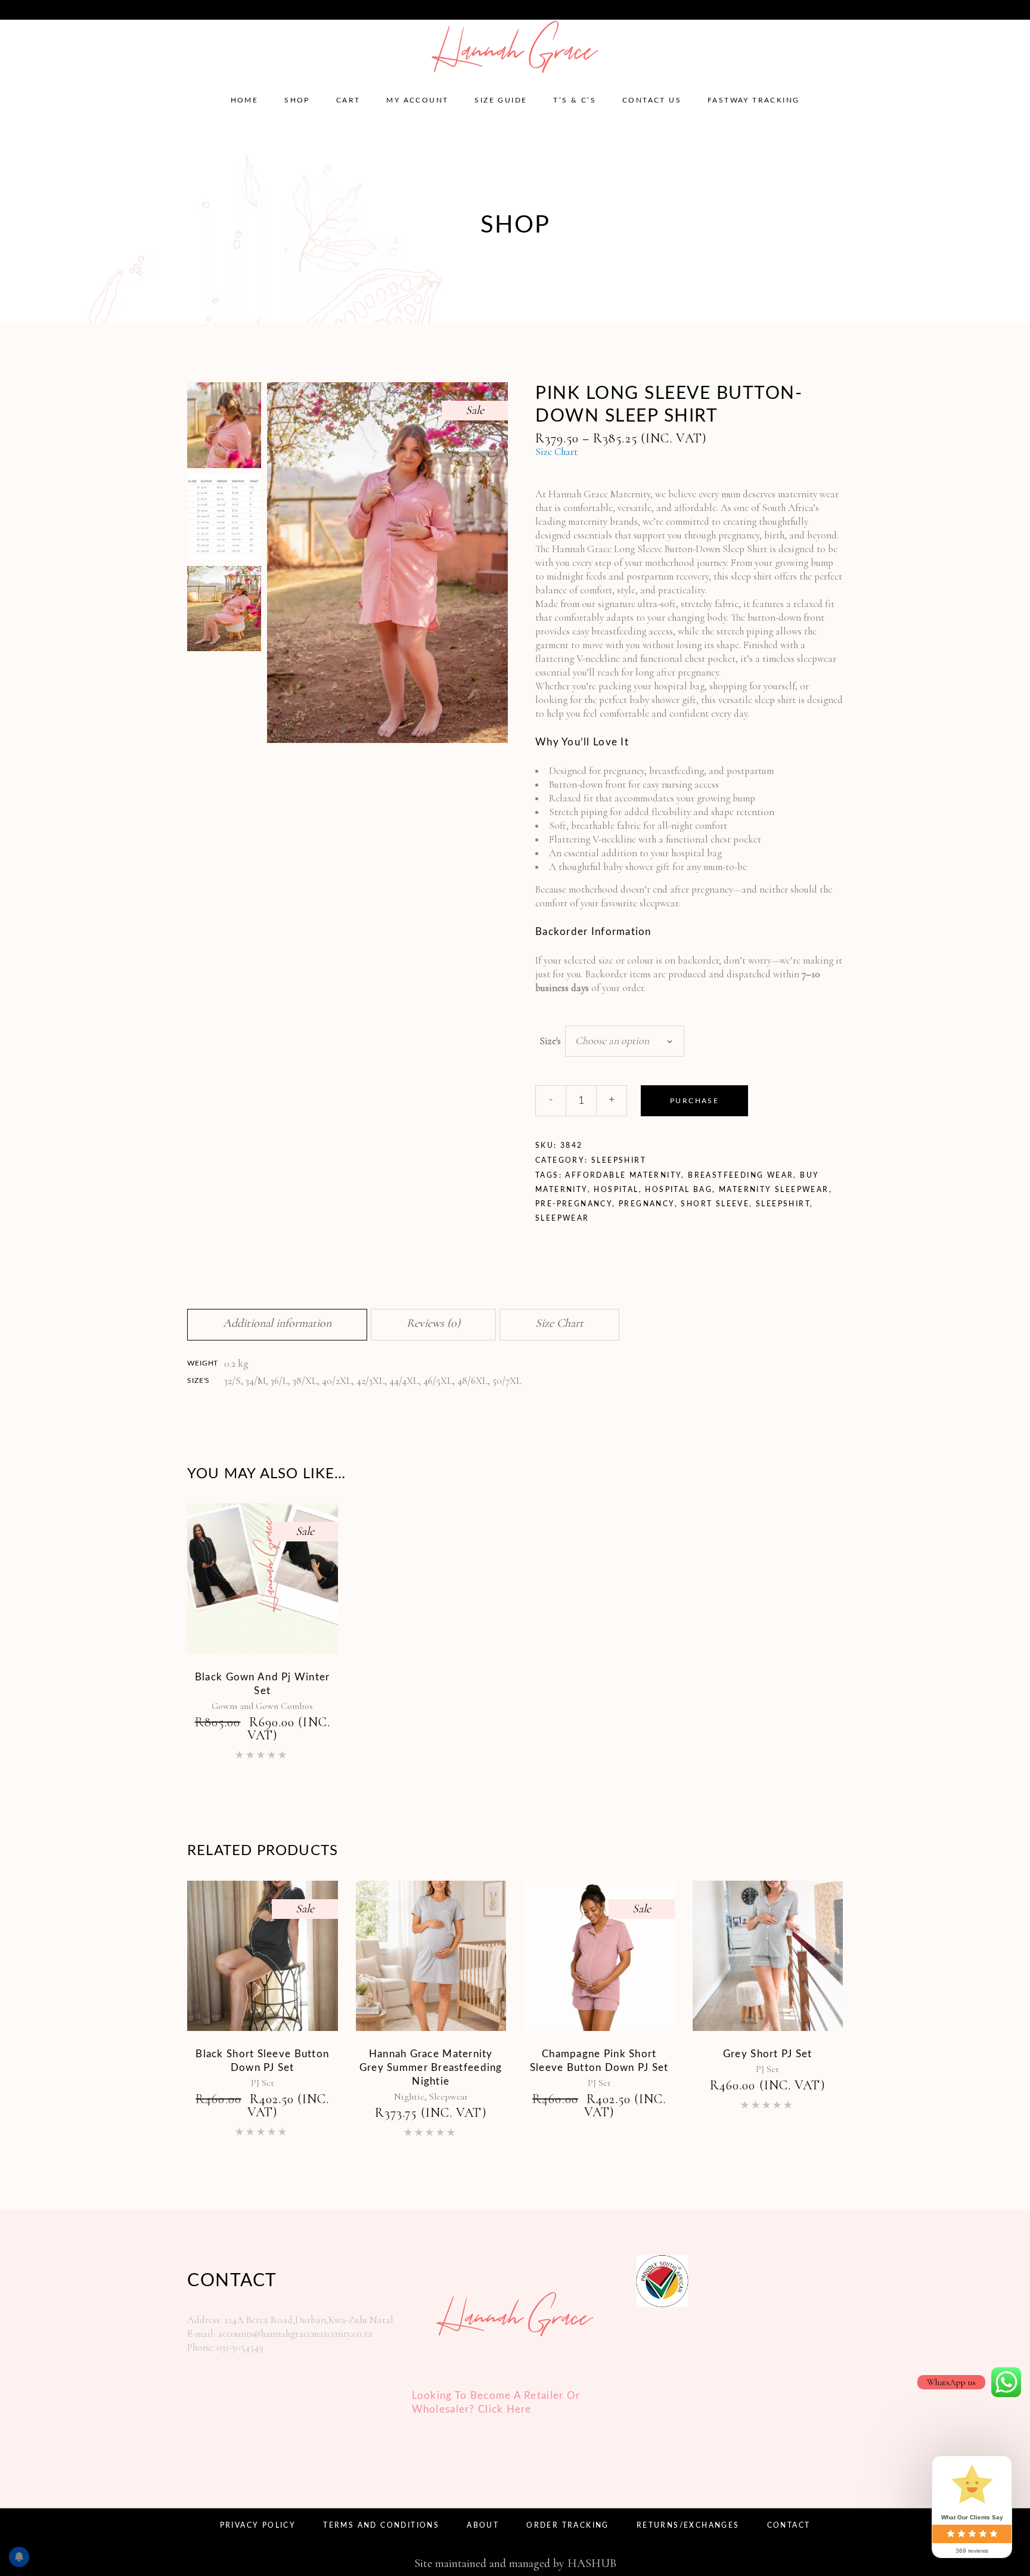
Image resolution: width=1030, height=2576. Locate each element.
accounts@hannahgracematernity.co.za (103, 9)
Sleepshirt (619, 1160)
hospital (616, 1190)
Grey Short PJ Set (768, 2054)
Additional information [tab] (277, 1323)
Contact (789, 2525)
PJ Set (263, 2083)
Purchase (694, 1101)
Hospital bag (679, 1190)
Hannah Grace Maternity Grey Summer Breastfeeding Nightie (431, 2068)
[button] (489, 397)
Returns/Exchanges (688, 2525)
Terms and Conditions (381, 2525)
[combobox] (625, 1041)
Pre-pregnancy (574, 1204)
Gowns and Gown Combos (262, 1706)
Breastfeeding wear (741, 1175)
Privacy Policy (258, 2525)
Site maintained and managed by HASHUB (515, 2563)
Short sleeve (715, 1204)
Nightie (409, 2097)
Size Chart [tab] (559, 1323)
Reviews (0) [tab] (433, 1323)
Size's (550, 1041)
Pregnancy (647, 1204)
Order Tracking (568, 2525)
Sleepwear (562, 1218)
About (483, 2525)
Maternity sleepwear (774, 1190)
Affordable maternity (623, 1175)
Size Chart (556, 452)
